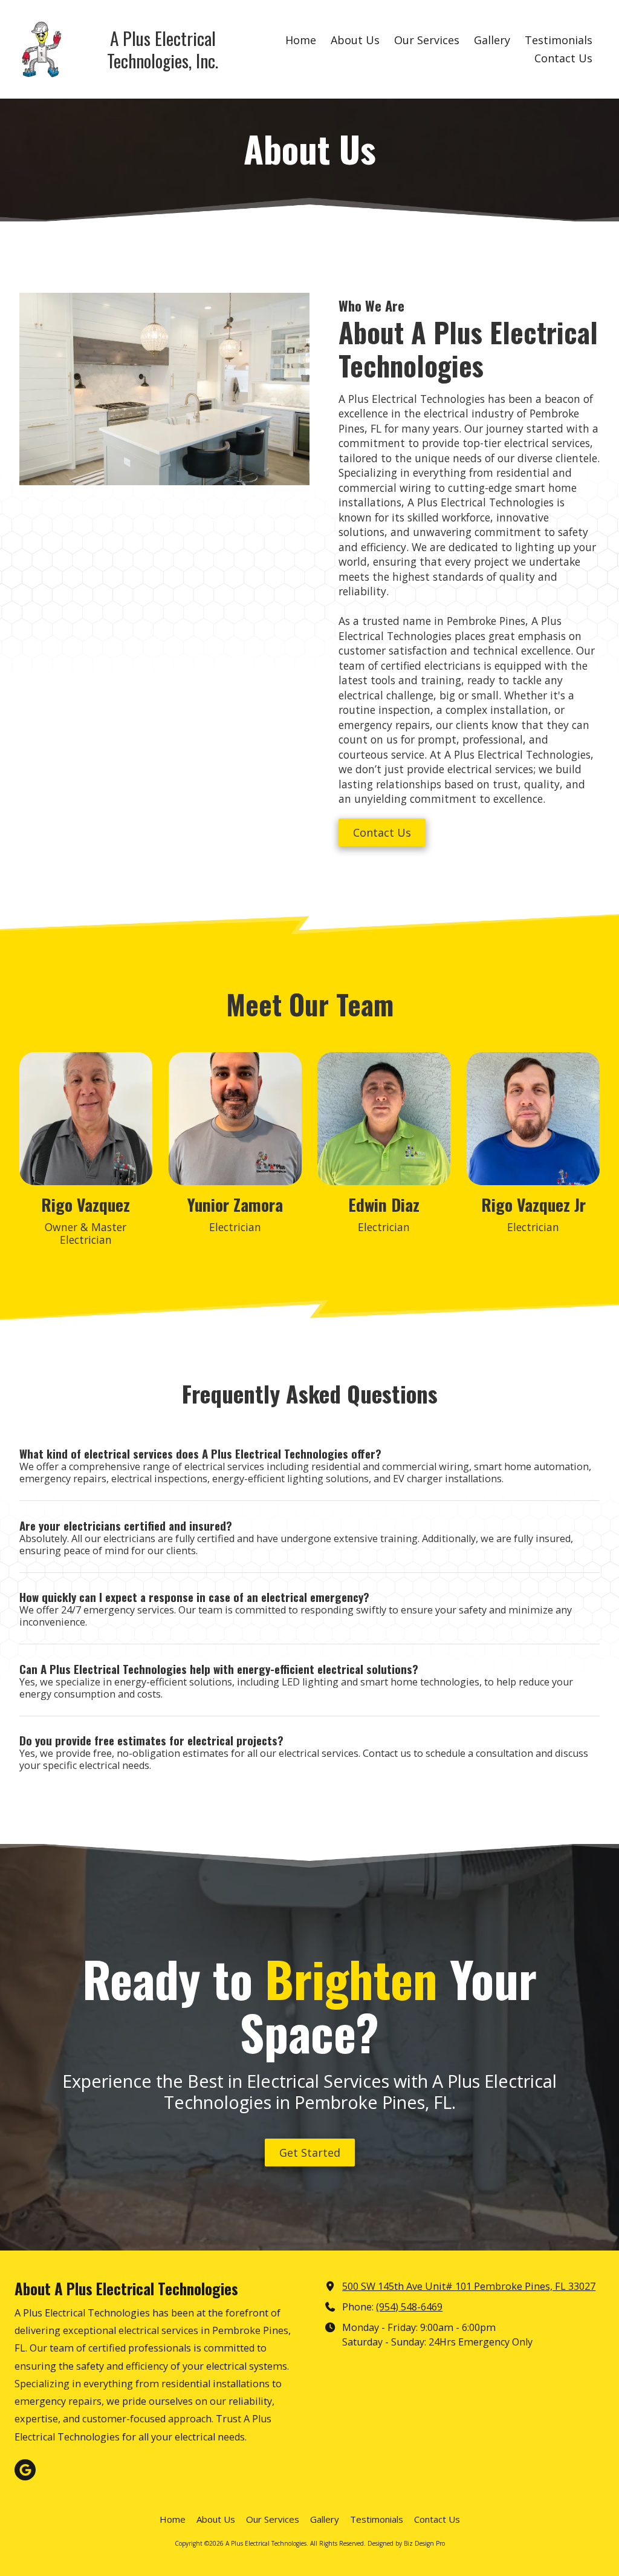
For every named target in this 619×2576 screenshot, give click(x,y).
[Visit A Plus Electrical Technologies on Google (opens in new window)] (25, 2470)
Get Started (310, 2153)
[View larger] (533, 1119)
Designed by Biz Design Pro (406, 2543)
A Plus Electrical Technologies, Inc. (163, 49)
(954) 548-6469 (409, 2307)
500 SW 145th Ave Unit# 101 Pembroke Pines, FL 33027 (469, 2286)
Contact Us (382, 832)
